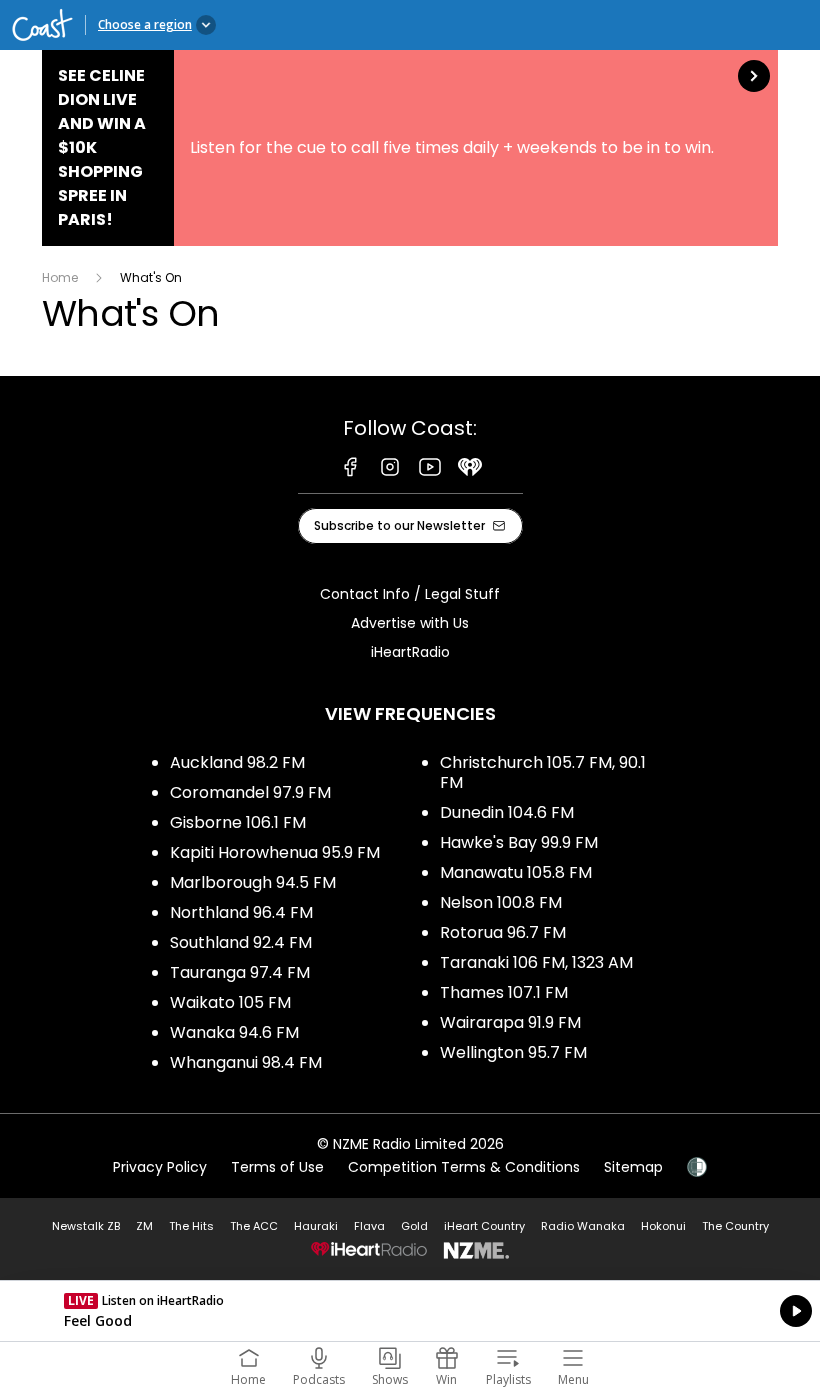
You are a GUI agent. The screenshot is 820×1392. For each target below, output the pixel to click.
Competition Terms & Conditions (464, 1167)
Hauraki (316, 1226)
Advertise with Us (410, 623)
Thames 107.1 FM (504, 992)
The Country (735, 1226)
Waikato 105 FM (230, 1002)
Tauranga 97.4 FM (240, 972)
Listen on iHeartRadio (410, 1311)
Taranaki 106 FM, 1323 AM (536, 962)
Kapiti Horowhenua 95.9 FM (275, 852)
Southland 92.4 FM (241, 942)
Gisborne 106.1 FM (238, 822)
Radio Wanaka (583, 1226)
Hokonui (663, 1226)
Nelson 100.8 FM (501, 902)
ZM (144, 1226)
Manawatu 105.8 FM (516, 872)
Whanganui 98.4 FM (246, 1062)
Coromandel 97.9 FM (250, 792)
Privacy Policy (160, 1167)
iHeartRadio (410, 652)
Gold (414, 1226)
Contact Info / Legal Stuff (410, 594)
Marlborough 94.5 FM (253, 882)
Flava (369, 1226)
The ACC (254, 1226)
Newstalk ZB (86, 1226)
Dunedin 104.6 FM (507, 812)
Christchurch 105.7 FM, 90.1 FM (543, 772)
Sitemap (633, 1167)
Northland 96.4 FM (241, 912)
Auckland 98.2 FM (237, 762)
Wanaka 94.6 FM (234, 1032)
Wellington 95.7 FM (513, 1052)
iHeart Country (484, 1226)
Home (60, 277)
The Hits (191, 1226)
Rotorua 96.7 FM (503, 932)
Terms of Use (277, 1167)
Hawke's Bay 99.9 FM (519, 842)
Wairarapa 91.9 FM (510, 1022)
